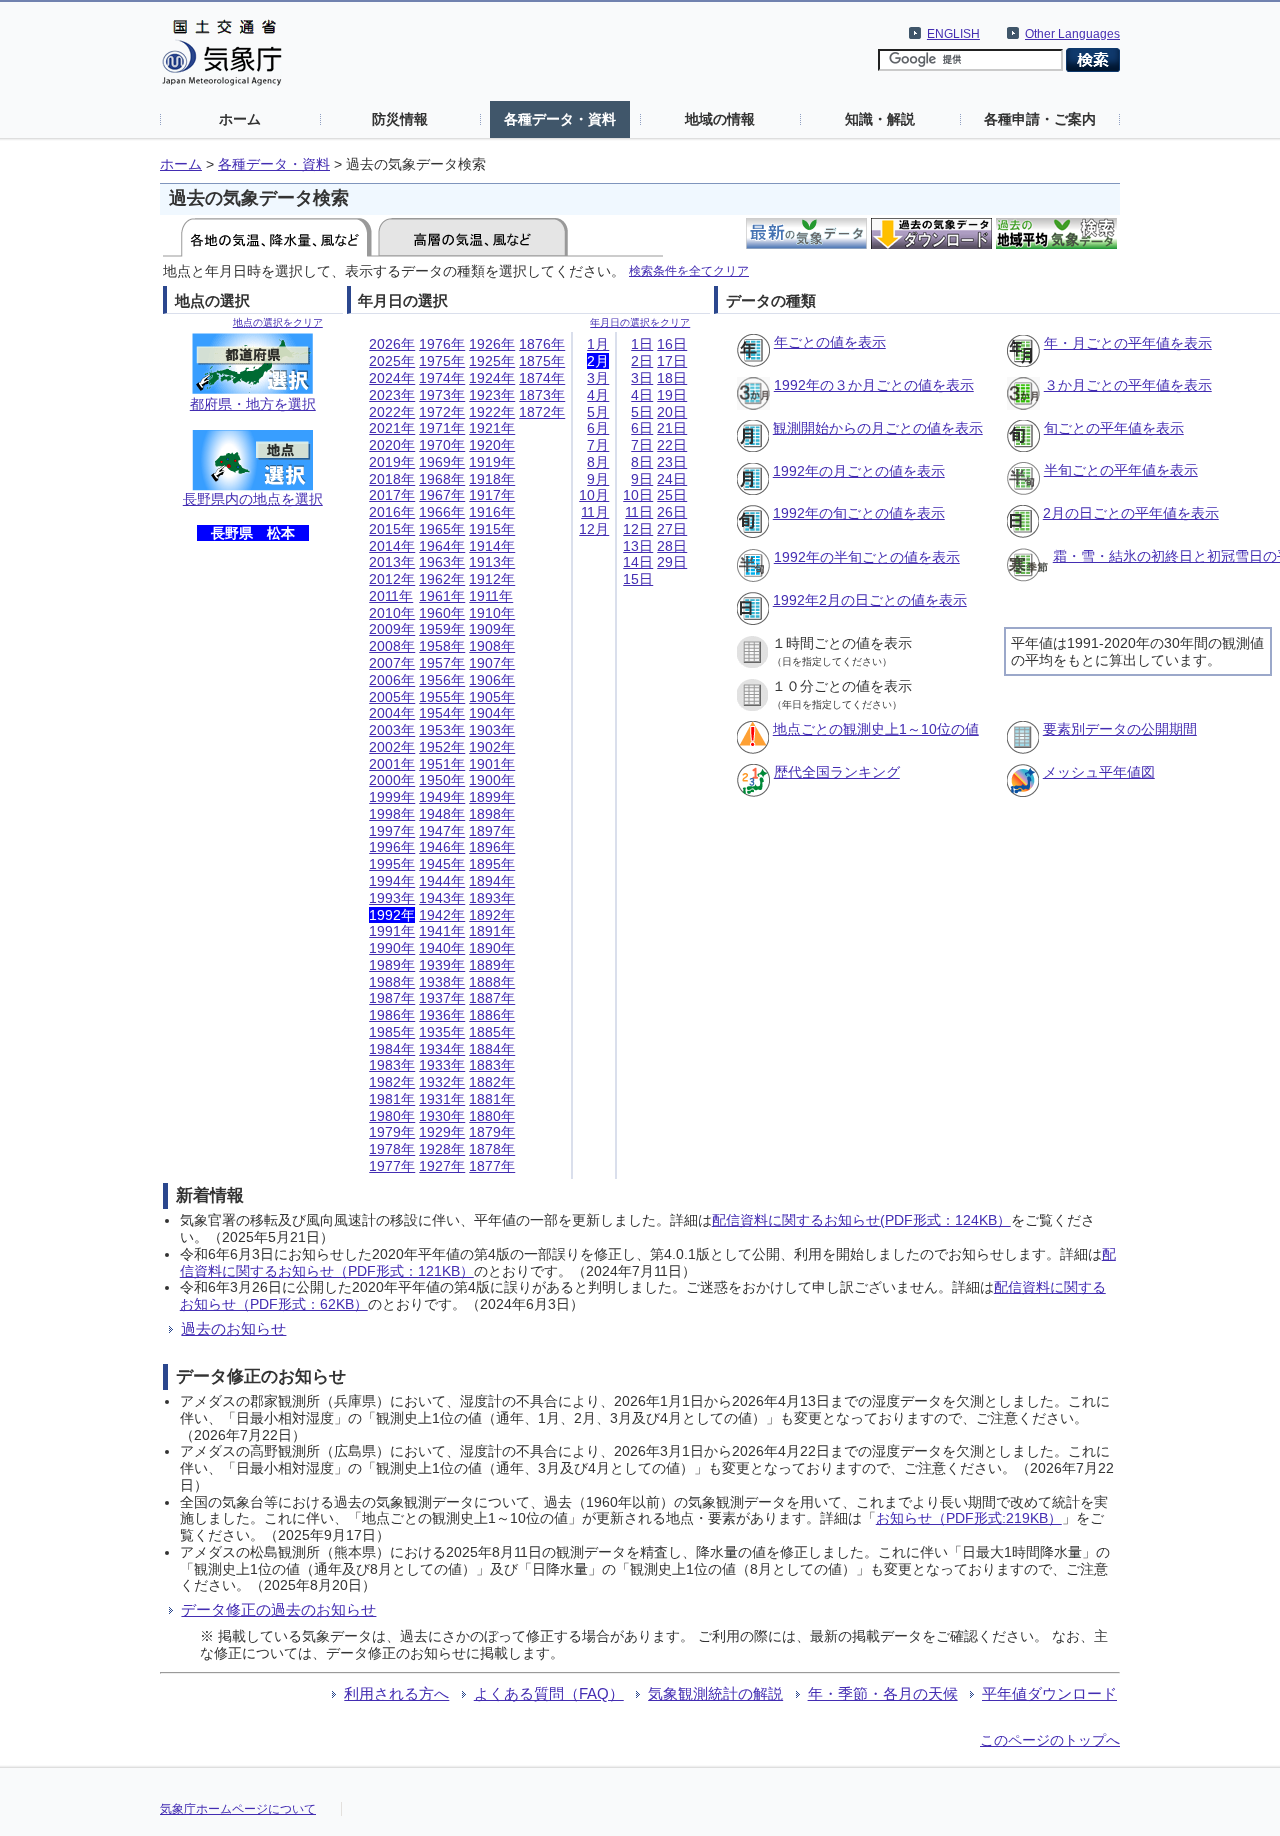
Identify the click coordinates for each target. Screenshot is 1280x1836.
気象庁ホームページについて (238, 1809)
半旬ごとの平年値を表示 (1121, 470)
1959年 (442, 629)
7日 (642, 445)
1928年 (442, 1149)
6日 (642, 428)
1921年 (492, 428)
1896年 (492, 847)
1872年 (542, 412)
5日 (642, 412)
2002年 (392, 747)
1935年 (442, 1032)
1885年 (492, 1032)
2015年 (392, 529)
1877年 (492, 1166)
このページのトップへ (1050, 1740)
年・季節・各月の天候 (883, 1693)
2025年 (392, 361)
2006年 (392, 680)
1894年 (492, 881)
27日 (672, 529)
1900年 (492, 780)
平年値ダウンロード (1049, 1693)
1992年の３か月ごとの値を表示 (874, 385)
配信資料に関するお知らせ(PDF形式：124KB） (861, 1220)
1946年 (442, 847)
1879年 (492, 1132)
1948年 (442, 814)
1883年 (492, 1065)
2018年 (392, 479)
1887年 (492, 998)
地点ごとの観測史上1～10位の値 (876, 729)
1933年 (442, 1065)
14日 (638, 562)
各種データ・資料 (560, 119)
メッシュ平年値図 (1099, 772)
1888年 (492, 982)
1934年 (442, 1049)
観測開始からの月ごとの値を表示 (878, 428)
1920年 (492, 445)
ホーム (240, 119)
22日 (672, 445)
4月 (598, 395)
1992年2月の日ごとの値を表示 (870, 600)
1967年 (442, 495)
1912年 (492, 579)
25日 (672, 495)
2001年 (392, 764)
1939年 (442, 965)
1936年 (442, 1015)
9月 (598, 479)
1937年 (442, 998)
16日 (672, 344)
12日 (638, 529)
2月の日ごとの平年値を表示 (1131, 513)
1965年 (442, 529)
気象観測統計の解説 (715, 1693)
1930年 (442, 1116)
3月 (598, 378)
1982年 (392, 1082)
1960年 (442, 613)
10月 (594, 495)
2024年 (392, 378)
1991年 (392, 931)
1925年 (492, 361)
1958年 (442, 646)
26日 (672, 512)
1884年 (492, 1049)
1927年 (442, 1166)
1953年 (442, 730)
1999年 (392, 797)
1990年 (392, 948)
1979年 (392, 1132)
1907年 (492, 663)
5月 (598, 412)
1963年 (442, 562)
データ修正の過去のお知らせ (278, 1609)
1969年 (442, 462)
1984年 (392, 1049)
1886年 (492, 1015)
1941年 (442, 931)
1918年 (492, 479)
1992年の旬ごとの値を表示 (859, 513)
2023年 (392, 395)
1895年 (492, 864)
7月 (598, 445)
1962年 (442, 579)
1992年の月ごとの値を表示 (859, 471)
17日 (672, 361)
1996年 (392, 847)
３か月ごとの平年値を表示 (1128, 385)
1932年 (442, 1082)
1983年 (392, 1065)
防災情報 (400, 119)
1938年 (442, 982)
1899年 (492, 797)
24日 (672, 479)
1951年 (442, 764)
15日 (638, 579)
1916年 (492, 512)
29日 (672, 562)
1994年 (392, 881)
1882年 (492, 1082)
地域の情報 (720, 119)
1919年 (492, 462)
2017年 (392, 495)
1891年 (492, 931)
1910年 (492, 613)
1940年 (442, 948)
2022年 (392, 412)
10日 (638, 495)
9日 (642, 479)
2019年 (392, 462)
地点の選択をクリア (278, 322)
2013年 (392, 562)
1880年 (492, 1116)
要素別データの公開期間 (1120, 729)
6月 (598, 428)
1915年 (492, 529)
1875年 (542, 361)
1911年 (491, 596)
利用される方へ (396, 1693)
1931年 (442, 1099)
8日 (642, 462)
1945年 (442, 864)
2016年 (392, 512)
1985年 (392, 1032)
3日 (642, 378)
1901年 (492, 764)
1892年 (492, 915)
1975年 (442, 361)
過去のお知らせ (233, 1328)
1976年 (442, 344)
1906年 (492, 680)
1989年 (392, 965)
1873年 (542, 395)
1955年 (442, 697)
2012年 (392, 579)
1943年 (442, 898)
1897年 (492, 831)
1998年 (392, 814)
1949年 (442, 797)
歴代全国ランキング (837, 772)
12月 (594, 529)
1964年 (442, 546)
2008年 (392, 646)
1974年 (442, 378)
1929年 (442, 1132)
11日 (639, 512)
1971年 (442, 428)
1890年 (492, 948)
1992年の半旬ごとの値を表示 (867, 557)
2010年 (392, 613)
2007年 (392, 663)
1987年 (392, 998)
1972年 (442, 412)
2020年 (392, 445)
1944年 (442, 881)
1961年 (442, 596)
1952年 (442, 747)
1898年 (492, 814)
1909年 (492, 629)
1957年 (442, 663)
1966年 (442, 512)
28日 (672, 546)
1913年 (492, 562)
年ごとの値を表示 (830, 342)
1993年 (392, 898)
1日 (642, 344)
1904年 (492, 713)
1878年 (492, 1149)
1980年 (392, 1116)
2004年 (392, 713)
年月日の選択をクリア (640, 322)
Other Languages (1072, 34)
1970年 (442, 445)
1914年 (492, 546)
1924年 (492, 378)
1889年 (492, 965)
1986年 (392, 1015)
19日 (672, 395)
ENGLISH (953, 34)
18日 (672, 378)
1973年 (442, 395)
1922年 (492, 412)
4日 (642, 395)
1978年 (392, 1149)
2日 (642, 361)
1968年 (442, 479)
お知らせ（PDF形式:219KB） (969, 1518)
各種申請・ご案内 (1040, 119)
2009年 (392, 629)
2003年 (392, 730)
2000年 (392, 780)
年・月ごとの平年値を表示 (1128, 343)
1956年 (442, 680)
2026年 (392, 344)
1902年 (492, 747)
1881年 (492, 1099)
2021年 (392, 428)
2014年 (392, 546)
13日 (638, 546)
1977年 (392, 1166)
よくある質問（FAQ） (549, 1693)
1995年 (392, 864)
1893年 (492, 898)
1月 (598, 344)
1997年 (392, 831)
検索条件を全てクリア (689, 270)
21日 (672, 428)
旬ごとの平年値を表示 (1114, 428)
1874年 (542, 378)
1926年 (492, 344)
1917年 (492, 495)
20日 (672, 412)
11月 (595, 512)
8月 (598, 462)
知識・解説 (880, 119)
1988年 (392, 982)
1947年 (442, 831)
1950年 (442, 780)
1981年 (392, 1099)
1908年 (492, 646)
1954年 (442, 713)
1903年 (492, 730)
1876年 (542, 344)
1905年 (492, 697)
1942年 (442, 915)
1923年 (492, 395)
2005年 (392, 697)
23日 (672, 462)
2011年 (391, 596)
